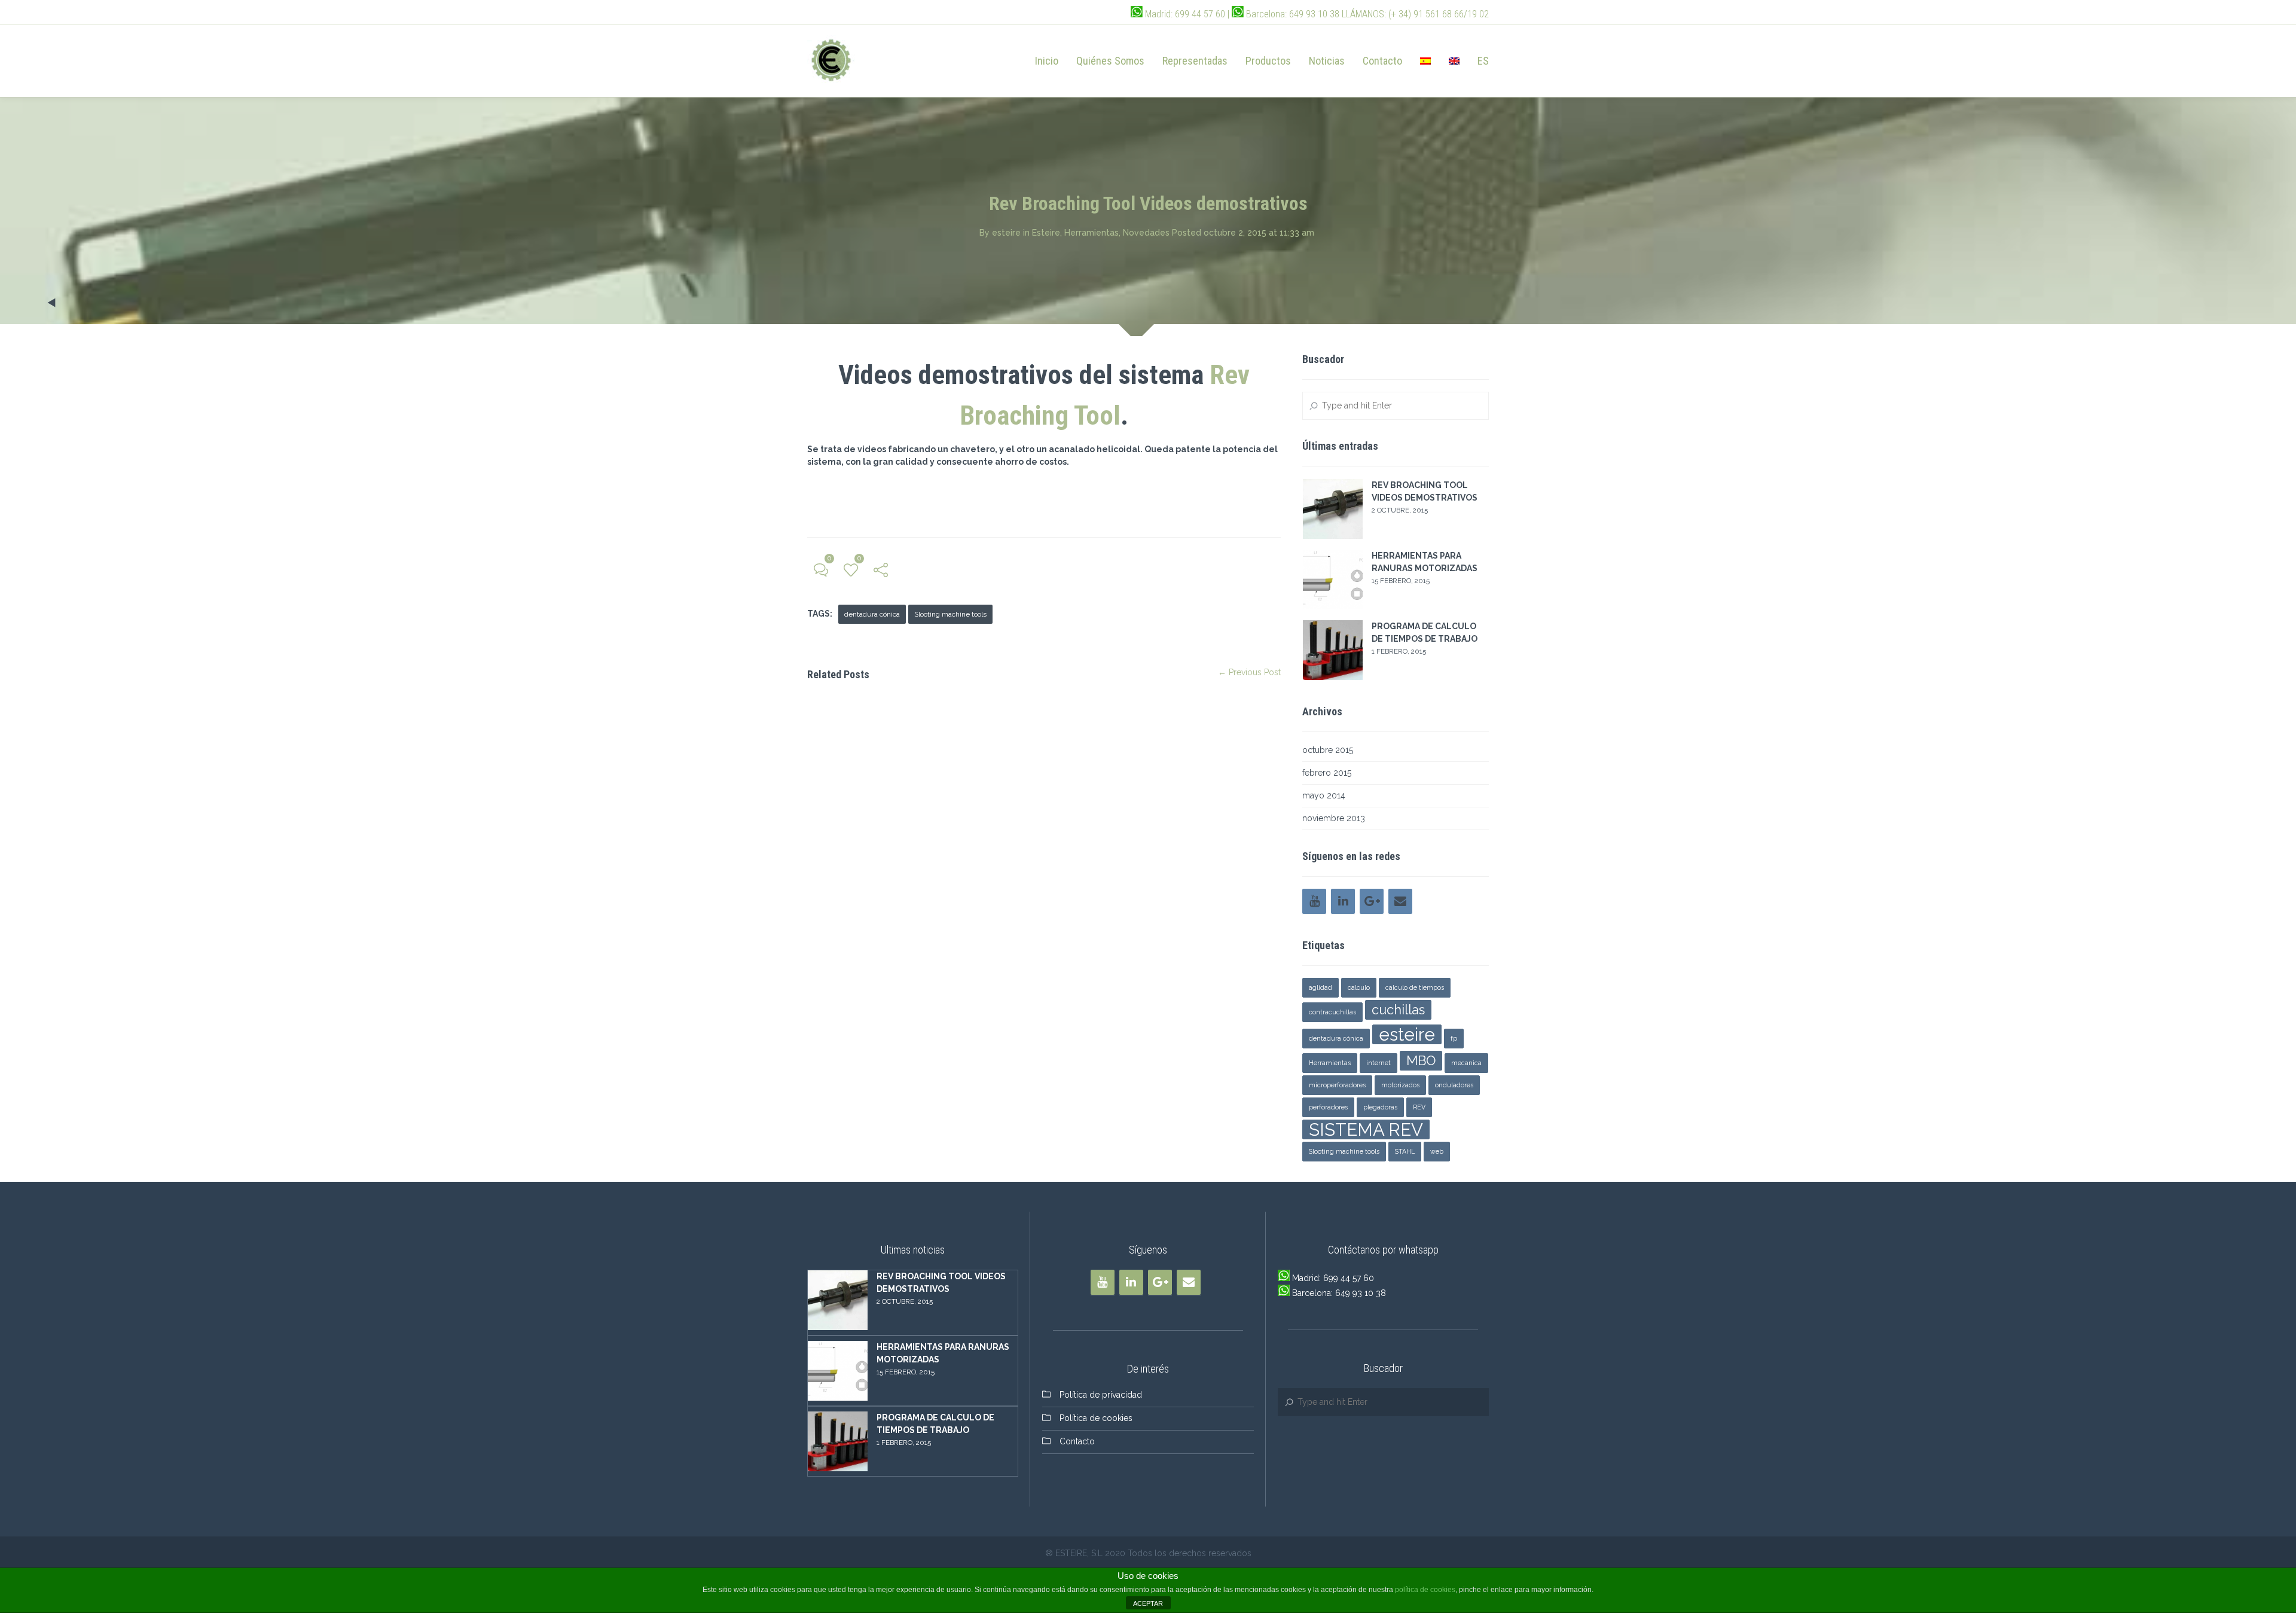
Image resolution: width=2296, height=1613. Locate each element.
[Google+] (1372, 901)
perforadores (1328, 1107)
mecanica (1466, 1063)
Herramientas (1091, 233)
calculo (1359, 987)
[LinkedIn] (1343, 901)
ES (1483, 61)
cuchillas (1398, 1010)
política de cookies (1425, 1590)
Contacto (1382, 61)
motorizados (1400, 1085)
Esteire (1046, 233)
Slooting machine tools (950, 614)
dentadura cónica (872, 614)
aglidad (1320, 987)
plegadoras (1380, 1107)
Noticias (1327, 61)
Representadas (1195, 61)
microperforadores (1337, 1085)
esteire (1006, 233)
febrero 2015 (1327, 773)
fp (1454, 1038)
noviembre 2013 (1334, 818)
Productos (1268, 61)
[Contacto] (1400, 901)
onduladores (1454, 1085)
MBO (1421, 1060)
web (1437, 1151)
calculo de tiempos (1415, 987)
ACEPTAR (1148, 1603)
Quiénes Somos (1110, 61)
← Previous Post (1249, 672)
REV (1419, 1107)
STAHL (1405, 1151)
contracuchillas (1332, 1012)
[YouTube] (1314, 901)
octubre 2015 (1328, 750)
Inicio (1047, 61)
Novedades (1146, 233)
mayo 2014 (1324, 795)
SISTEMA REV (1366, 1129)
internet (1378, 1063)
